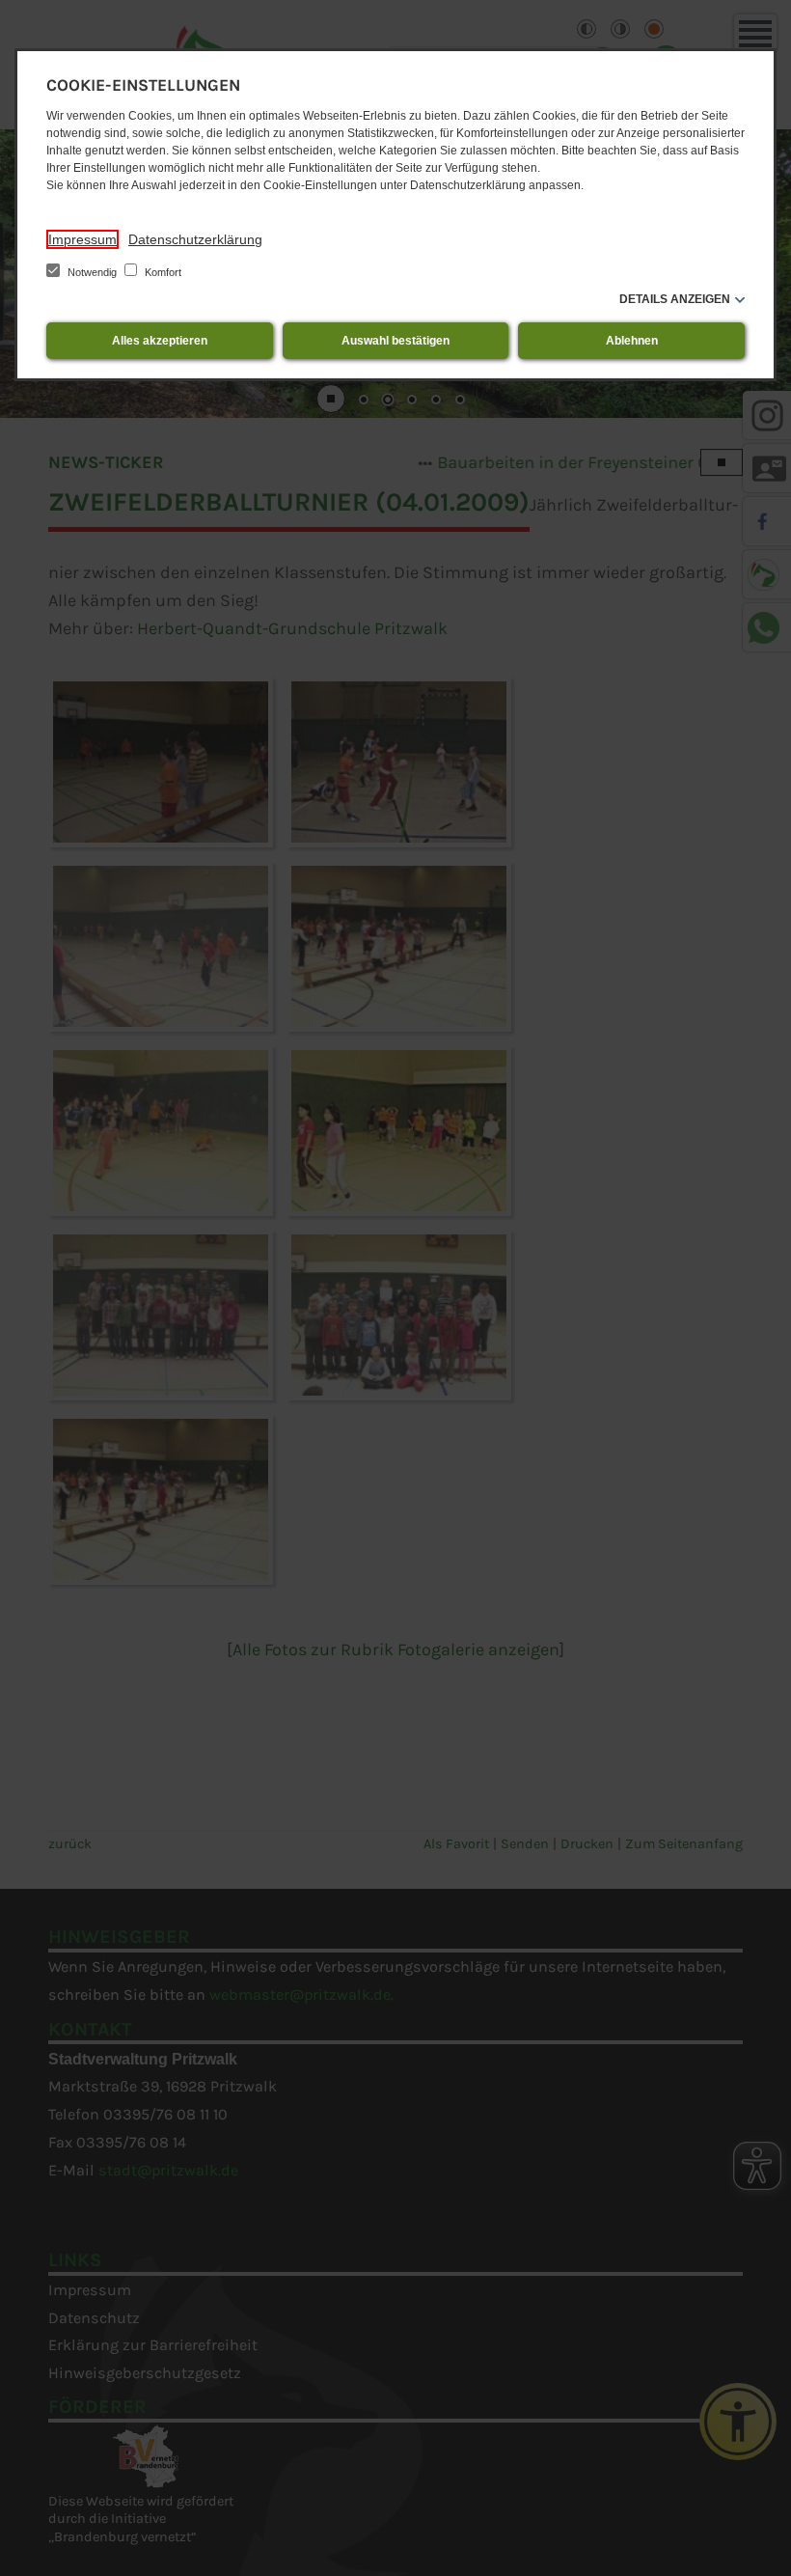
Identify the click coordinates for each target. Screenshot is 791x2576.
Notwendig (92, 272)
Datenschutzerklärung (195, 239)
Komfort (162, 272)
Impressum (82, 239)
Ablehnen (632, 341)
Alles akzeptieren (160, 341)
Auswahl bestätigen (395, 341)
